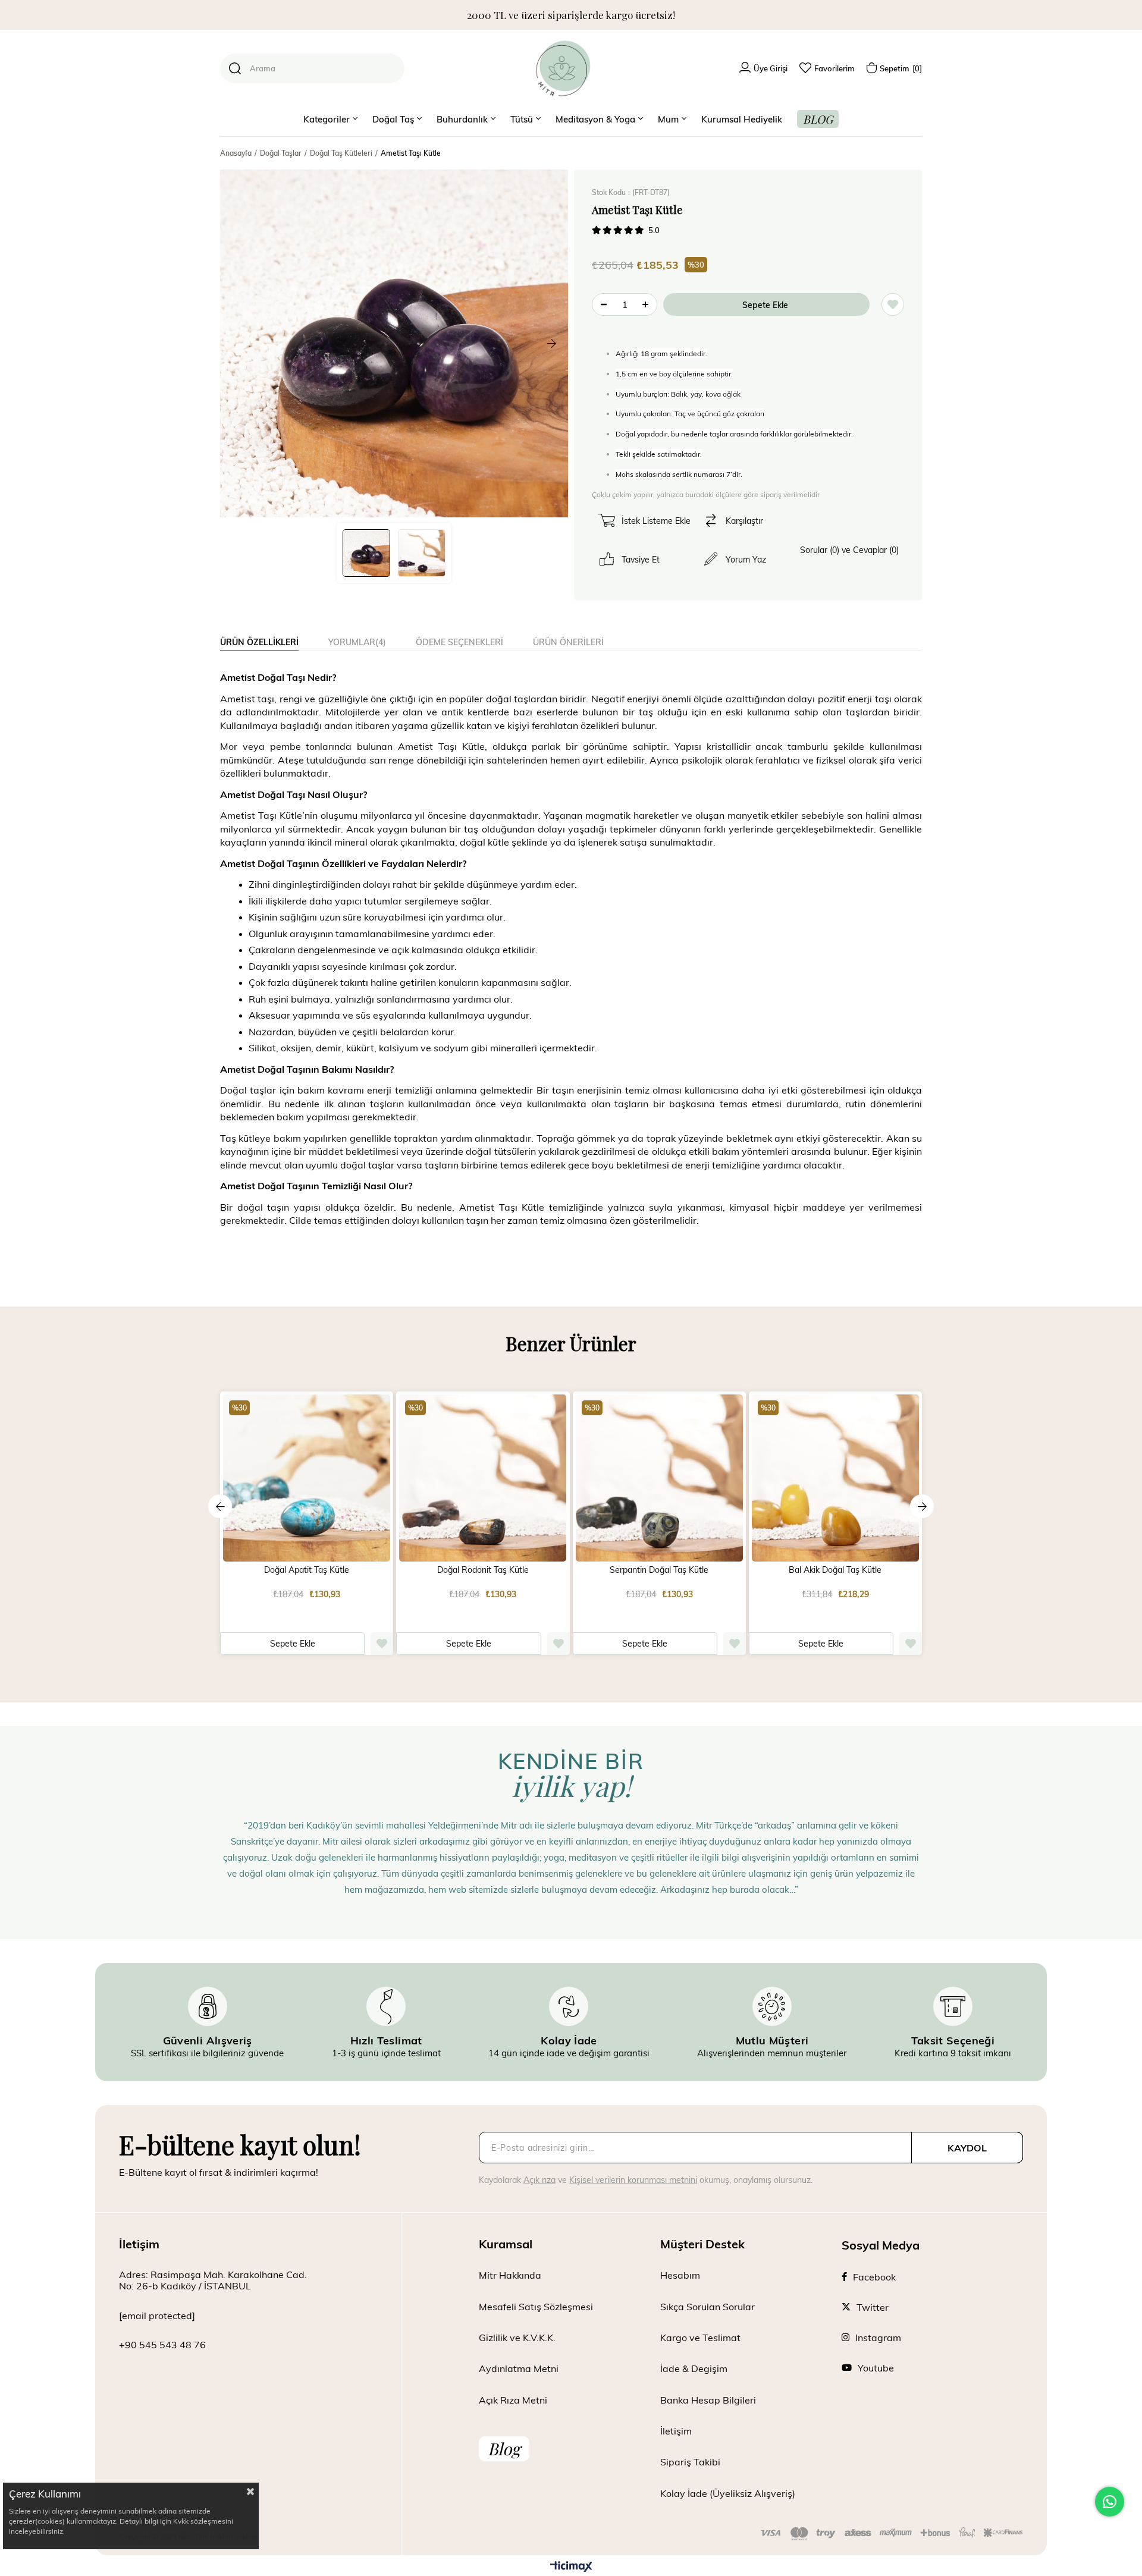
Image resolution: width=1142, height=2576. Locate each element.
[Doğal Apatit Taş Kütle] (307, 1478)
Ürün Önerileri (568, 642)
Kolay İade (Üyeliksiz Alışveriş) (728, 2493)
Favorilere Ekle (382, 1644)
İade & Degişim (694, 2368)
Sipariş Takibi (690, 2462)
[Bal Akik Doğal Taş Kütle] (835, 1478)
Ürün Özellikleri (259, 642)
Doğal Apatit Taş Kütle (307, 1570)
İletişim (676, 2431)
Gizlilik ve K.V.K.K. (517, 2337)
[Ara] (235, 68)
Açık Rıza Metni (513, 2400)
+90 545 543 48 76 (162, 2344)
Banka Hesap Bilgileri (708, 2400)
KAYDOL (967, 2148)
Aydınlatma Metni (519, 2368)
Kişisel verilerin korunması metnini (633, 2180)
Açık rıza (539, 2180)
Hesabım (680, 2275)
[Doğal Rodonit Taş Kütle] (483, 1478)
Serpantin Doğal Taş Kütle (659, 1570)
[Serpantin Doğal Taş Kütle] (659, 1478)
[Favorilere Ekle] (893, 304)
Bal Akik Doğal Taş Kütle (835, 1570)
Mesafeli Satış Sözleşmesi (536, 2306)
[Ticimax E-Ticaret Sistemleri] (571, 2567)
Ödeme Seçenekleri (459, 642)
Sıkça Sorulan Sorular (708, 2306)
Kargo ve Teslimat (700, 2337)
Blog (504, 2448)
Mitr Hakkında (510, 2275)
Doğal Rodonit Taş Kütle (483, 1570)
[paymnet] (892, 2534)
